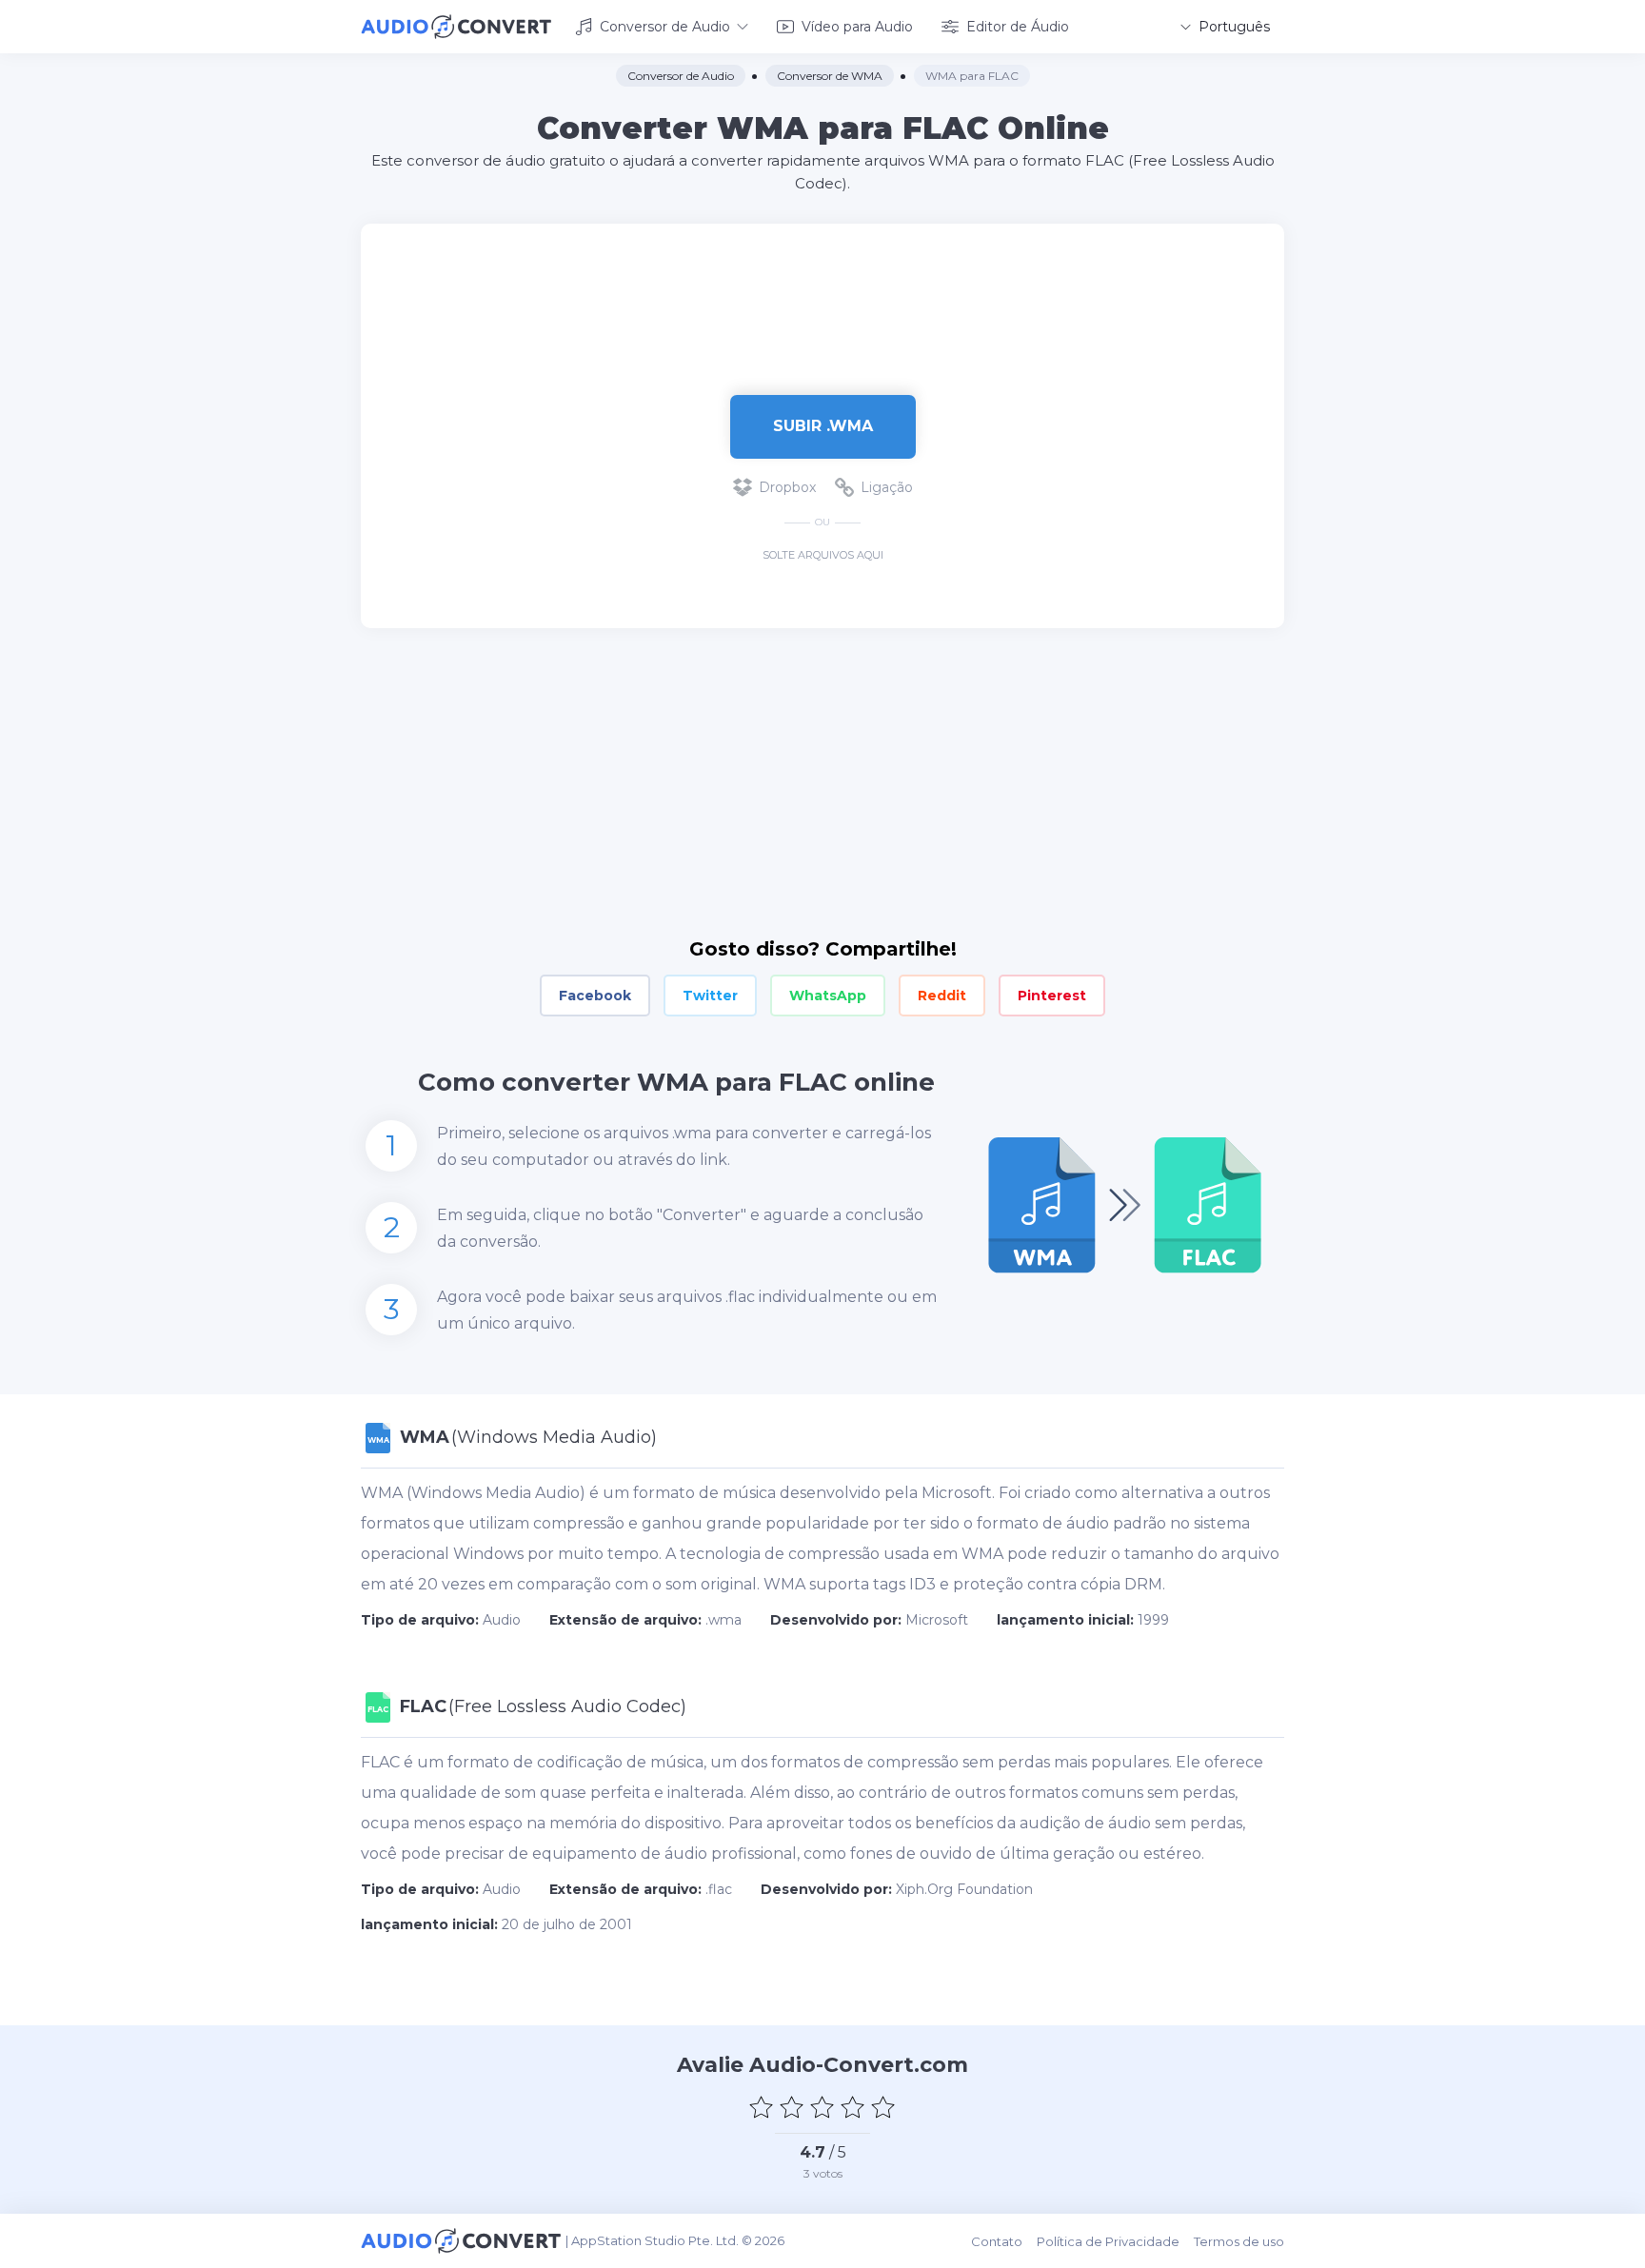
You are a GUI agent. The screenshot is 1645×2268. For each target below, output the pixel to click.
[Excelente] (883, 2107)
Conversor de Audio (665, 27)
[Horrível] (762, 2107)
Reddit (942, 996)
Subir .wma (823, 426)
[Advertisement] (822, 286)
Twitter (710, 996)
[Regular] (822, 2107)
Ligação (887, 487)
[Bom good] (853, 2107)
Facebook (595, 996)
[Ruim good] (792, 2107)
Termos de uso (1239, 2241)
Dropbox (787, 487)
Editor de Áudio (1018, 27)
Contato (997, 2241)
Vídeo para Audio (857, 27)
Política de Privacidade (1108, 2241)
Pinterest (1052, 996)
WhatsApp (828, 996)
